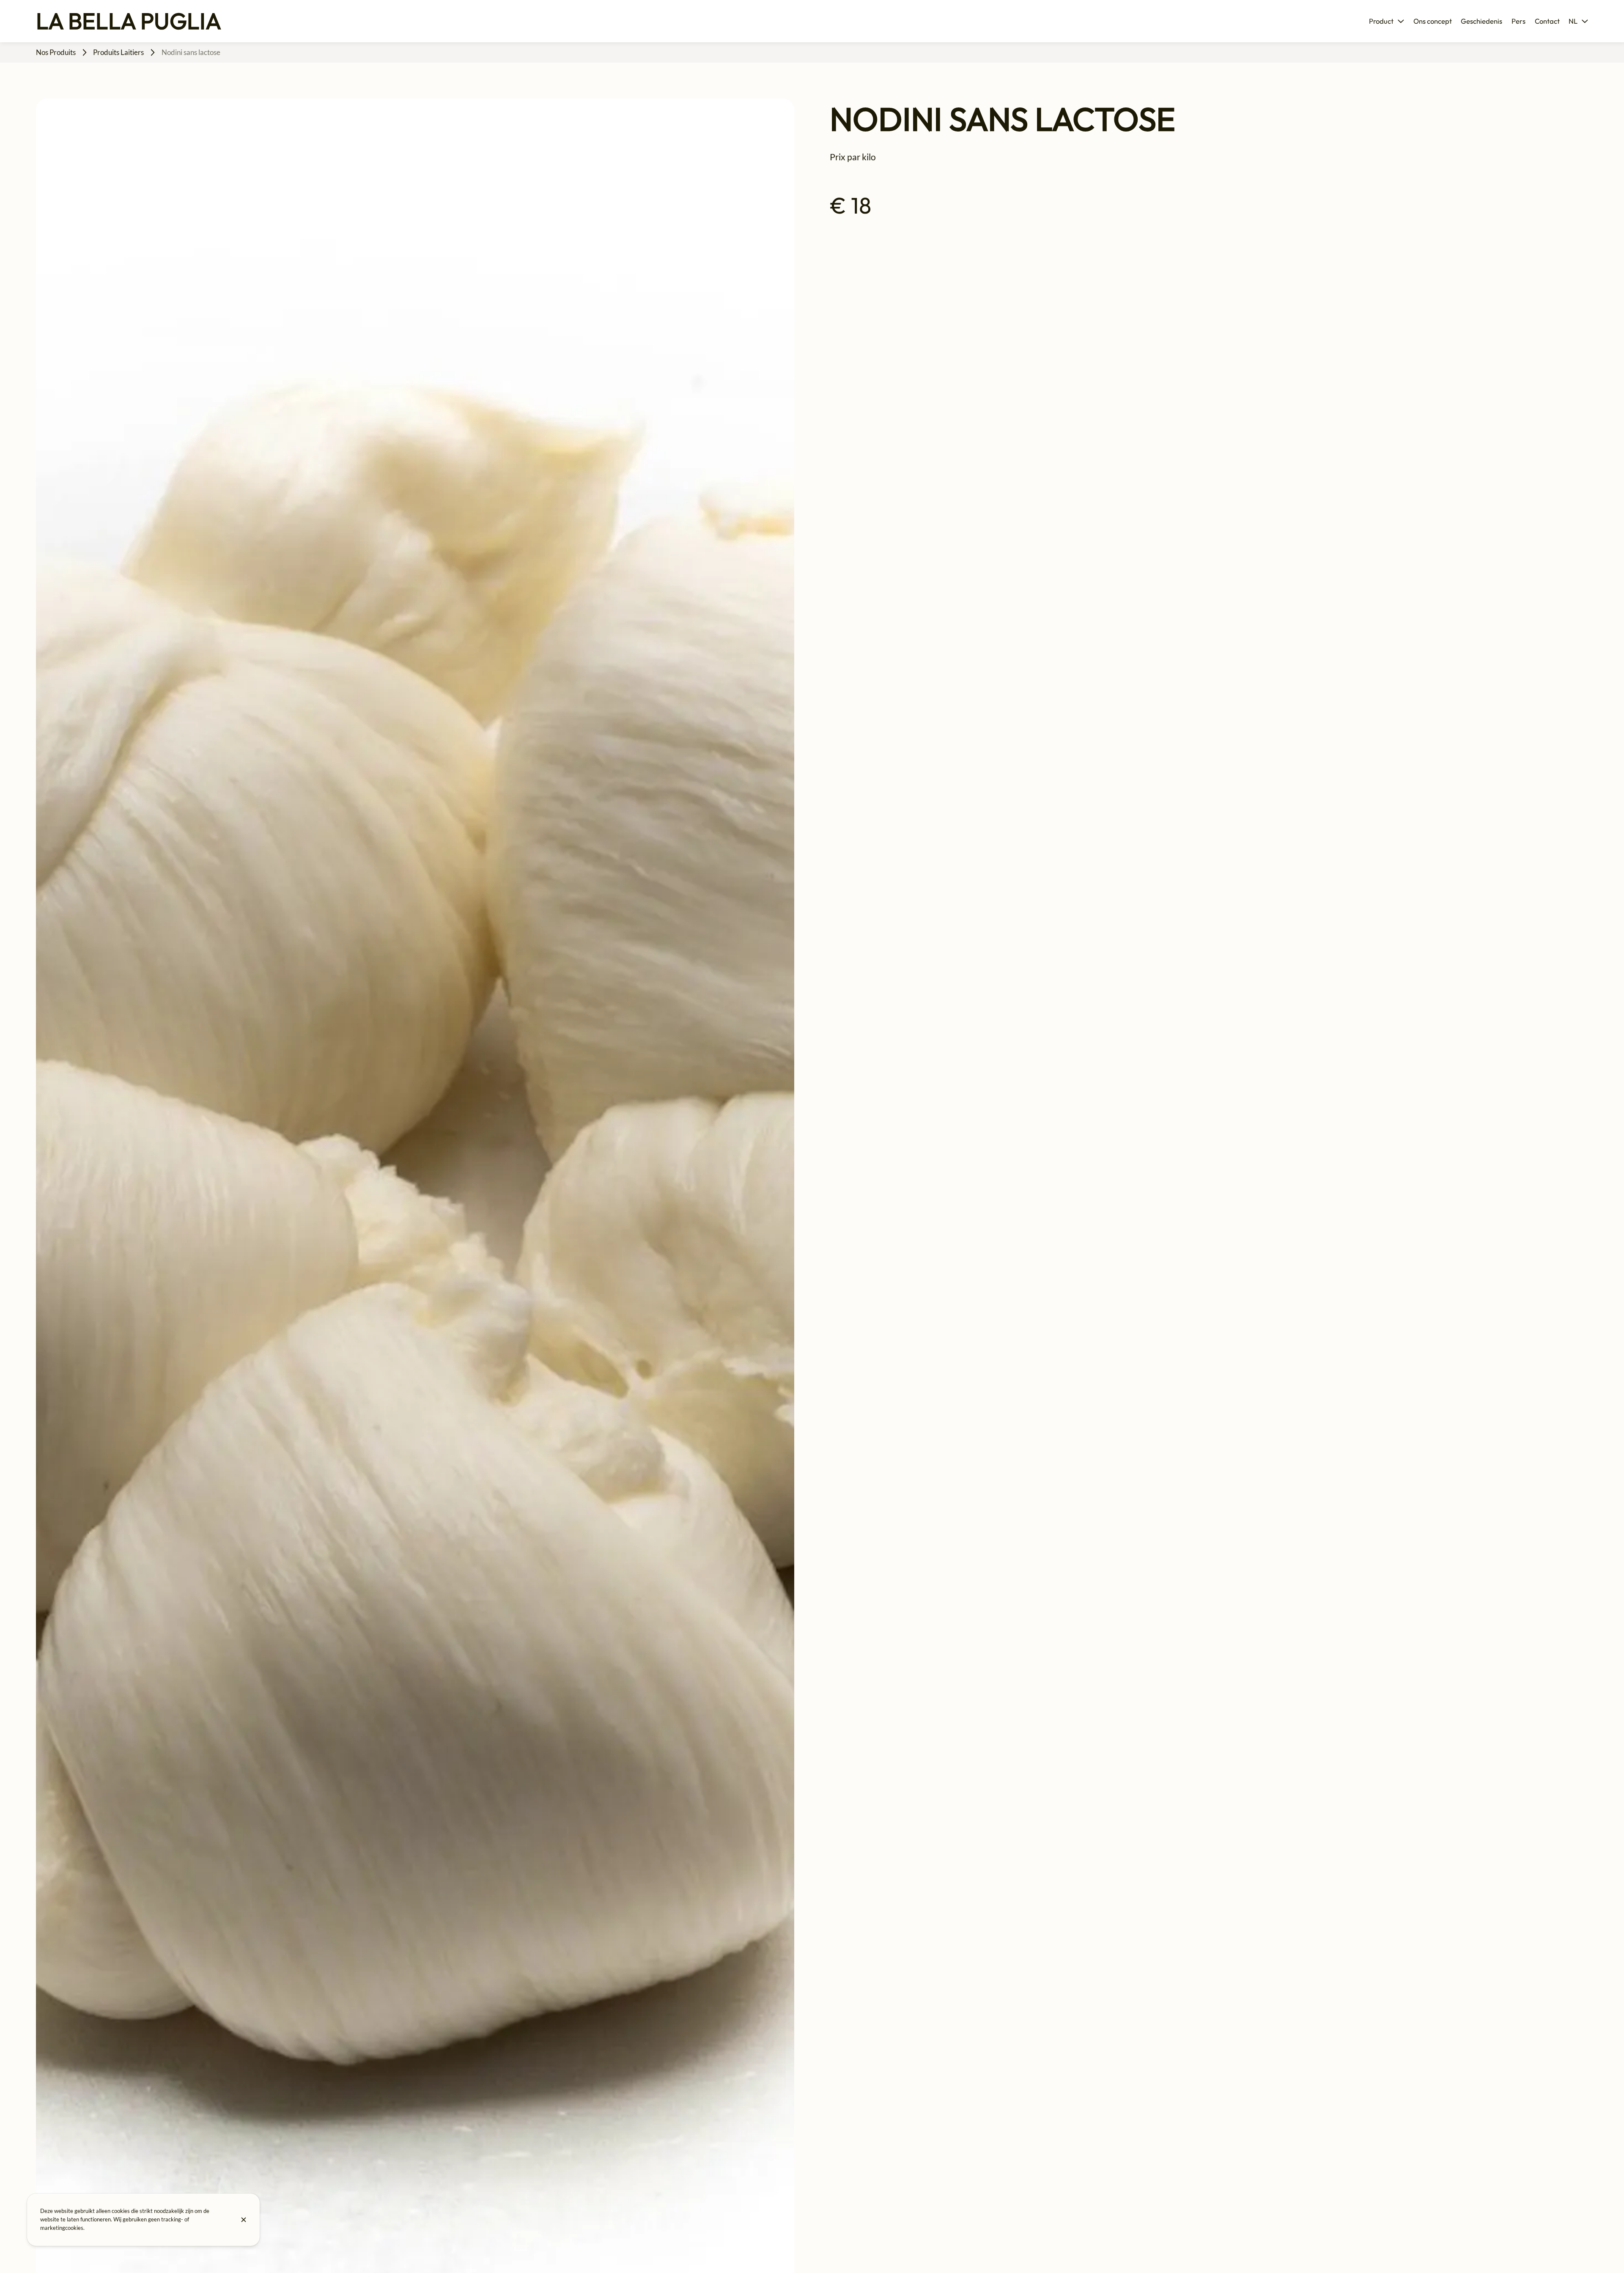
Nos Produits (56, 52)
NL (1573, 21)
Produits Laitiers (118, 52)
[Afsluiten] (244, 2220)
